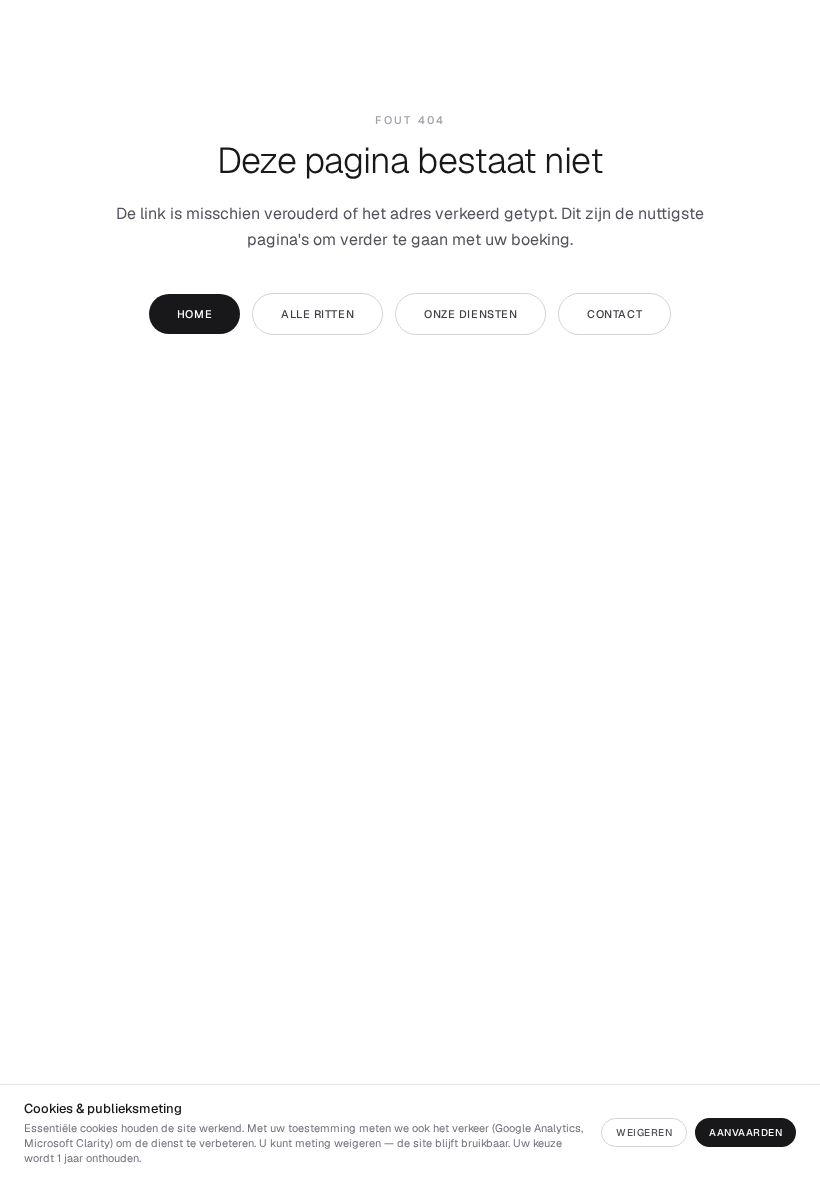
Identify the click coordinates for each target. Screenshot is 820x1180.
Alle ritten (317, 314)
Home (194, 314)
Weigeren (644, 1132)
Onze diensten (470, 314)
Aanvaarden (745, 1132)
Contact (614, 314)
